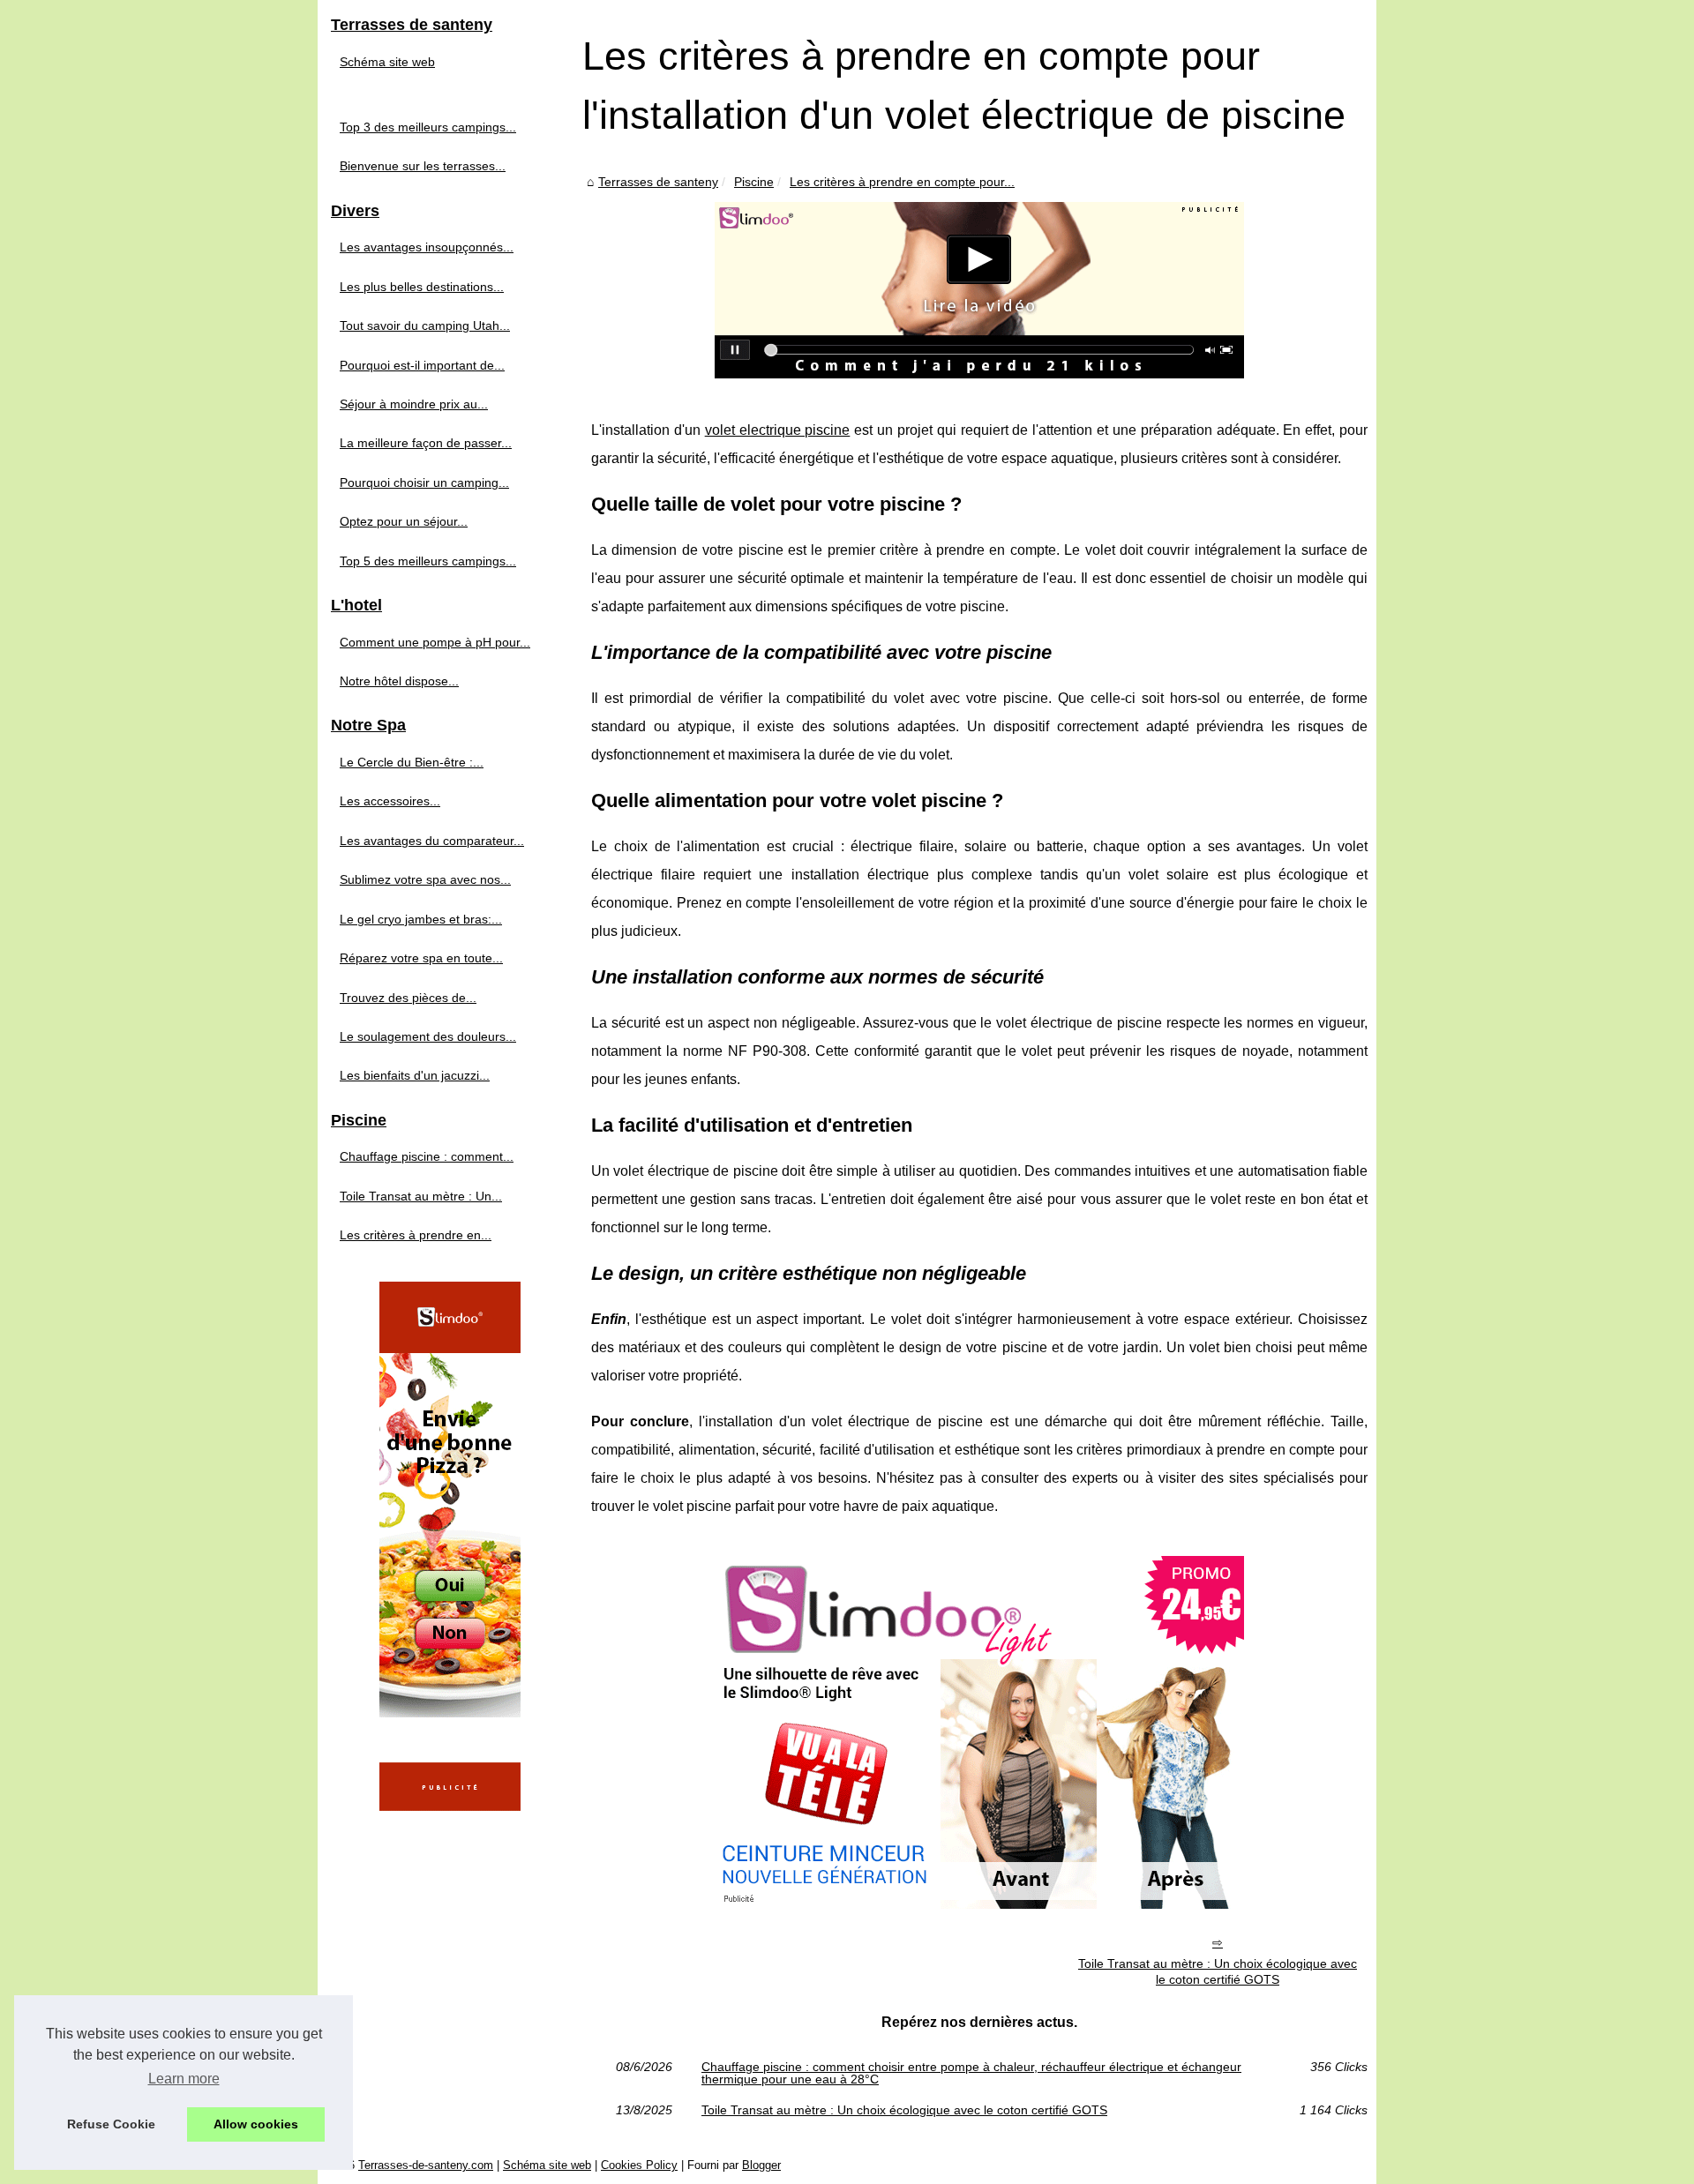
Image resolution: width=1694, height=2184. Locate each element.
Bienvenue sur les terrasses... (423, 166)
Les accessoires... (390, 801)
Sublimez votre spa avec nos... (425, 879)
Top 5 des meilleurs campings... (428, 561)
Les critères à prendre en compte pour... (902, 182)
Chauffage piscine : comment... (427, 1156)
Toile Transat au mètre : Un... (421, 1196)
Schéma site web (387, 62)
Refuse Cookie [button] (111, 2124)
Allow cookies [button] (256, 2124)
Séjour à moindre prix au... (414, 404)
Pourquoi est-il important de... (422, 365)
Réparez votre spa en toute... (421, 958)
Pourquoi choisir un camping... (424, 482)
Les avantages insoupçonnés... (427, 247)
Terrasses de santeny (658, 182)
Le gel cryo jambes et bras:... (421, 919)
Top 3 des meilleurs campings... (428, 127)
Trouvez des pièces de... (408, 998)
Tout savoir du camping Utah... (425, 325)
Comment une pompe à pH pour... (435, 642)
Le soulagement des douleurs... (428, 1036)
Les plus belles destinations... (422, 287)
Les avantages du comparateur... (432, 841)
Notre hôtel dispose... (399, 681)
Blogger (761, 2165)
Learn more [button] (184, 2079)
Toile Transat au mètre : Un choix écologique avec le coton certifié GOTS (1218, 1972)
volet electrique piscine (778, 430)
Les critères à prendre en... (416, 1235)
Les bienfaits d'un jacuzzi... (415, 1075)
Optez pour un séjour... (404, 521)
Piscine (754, 182)
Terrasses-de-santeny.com (426, 2165)
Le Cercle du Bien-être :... (412, 762)
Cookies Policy (639, 2165)
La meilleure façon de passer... (426, 443)
